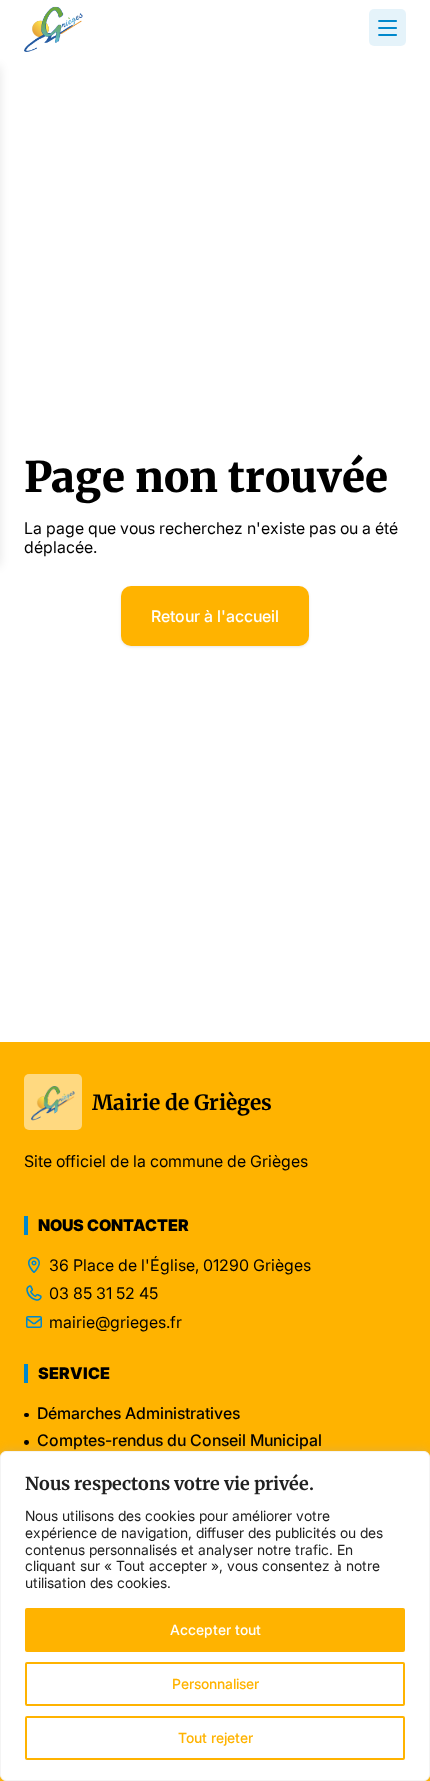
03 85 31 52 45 (103, 1293)
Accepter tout (215, 1629)
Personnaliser (215, 1683)
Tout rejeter (215, 1737)
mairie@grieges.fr (115, 1322)
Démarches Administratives (138, 1413)
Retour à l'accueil (215, 616)
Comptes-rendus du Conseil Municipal (179, 1440)
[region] (215, 1616)
